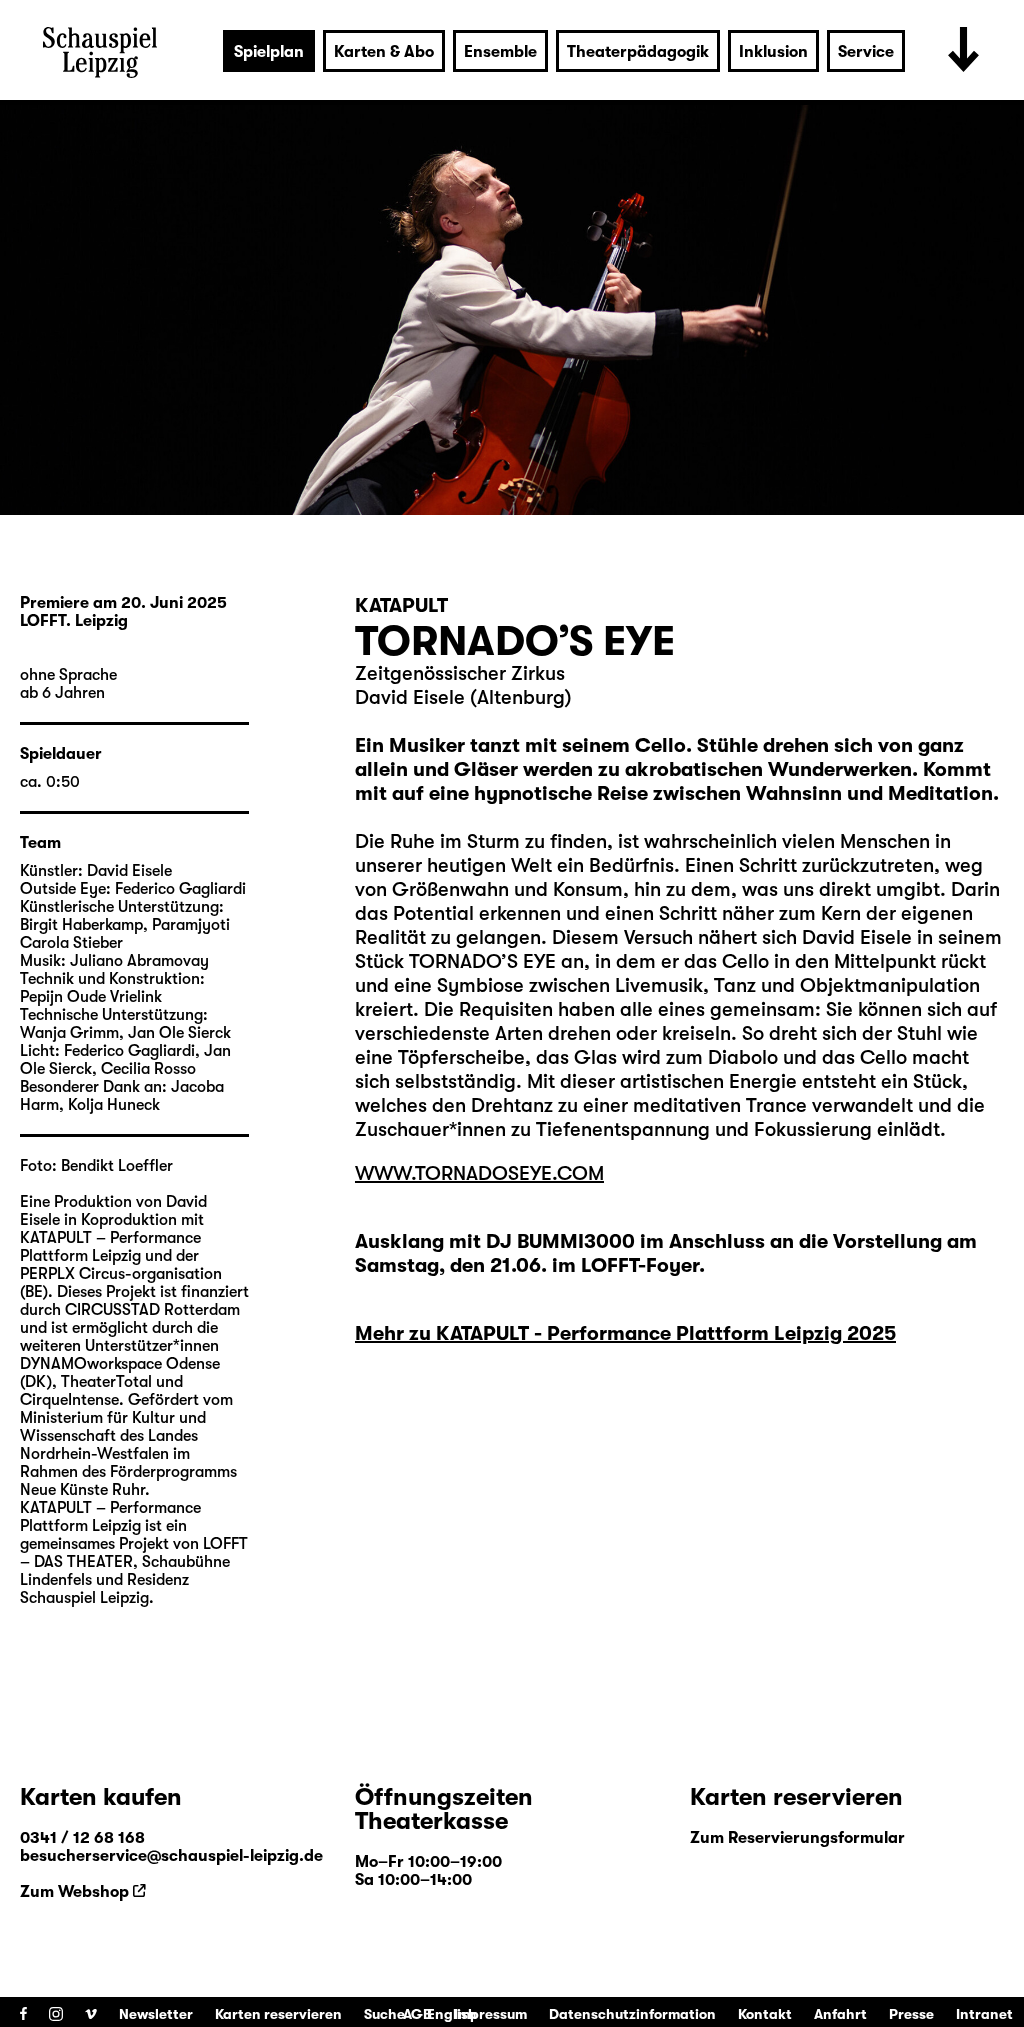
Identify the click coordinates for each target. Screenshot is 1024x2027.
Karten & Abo (384, 52)
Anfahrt (840, 2014)
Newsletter (156, 2014)
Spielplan (269, 52)
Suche (384, 2014)
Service (866, 52)
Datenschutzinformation (632, 2014)
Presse (911, 2014)
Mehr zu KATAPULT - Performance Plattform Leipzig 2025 (625, 1333)
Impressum (490, 2014)
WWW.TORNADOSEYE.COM (479, 1173)
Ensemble (500, 52)
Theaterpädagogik (638, 52)
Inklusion (773, 52)
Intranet (984, 2014)
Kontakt (765, 2014)
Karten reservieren (278, 2014)
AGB (417, 2014)
